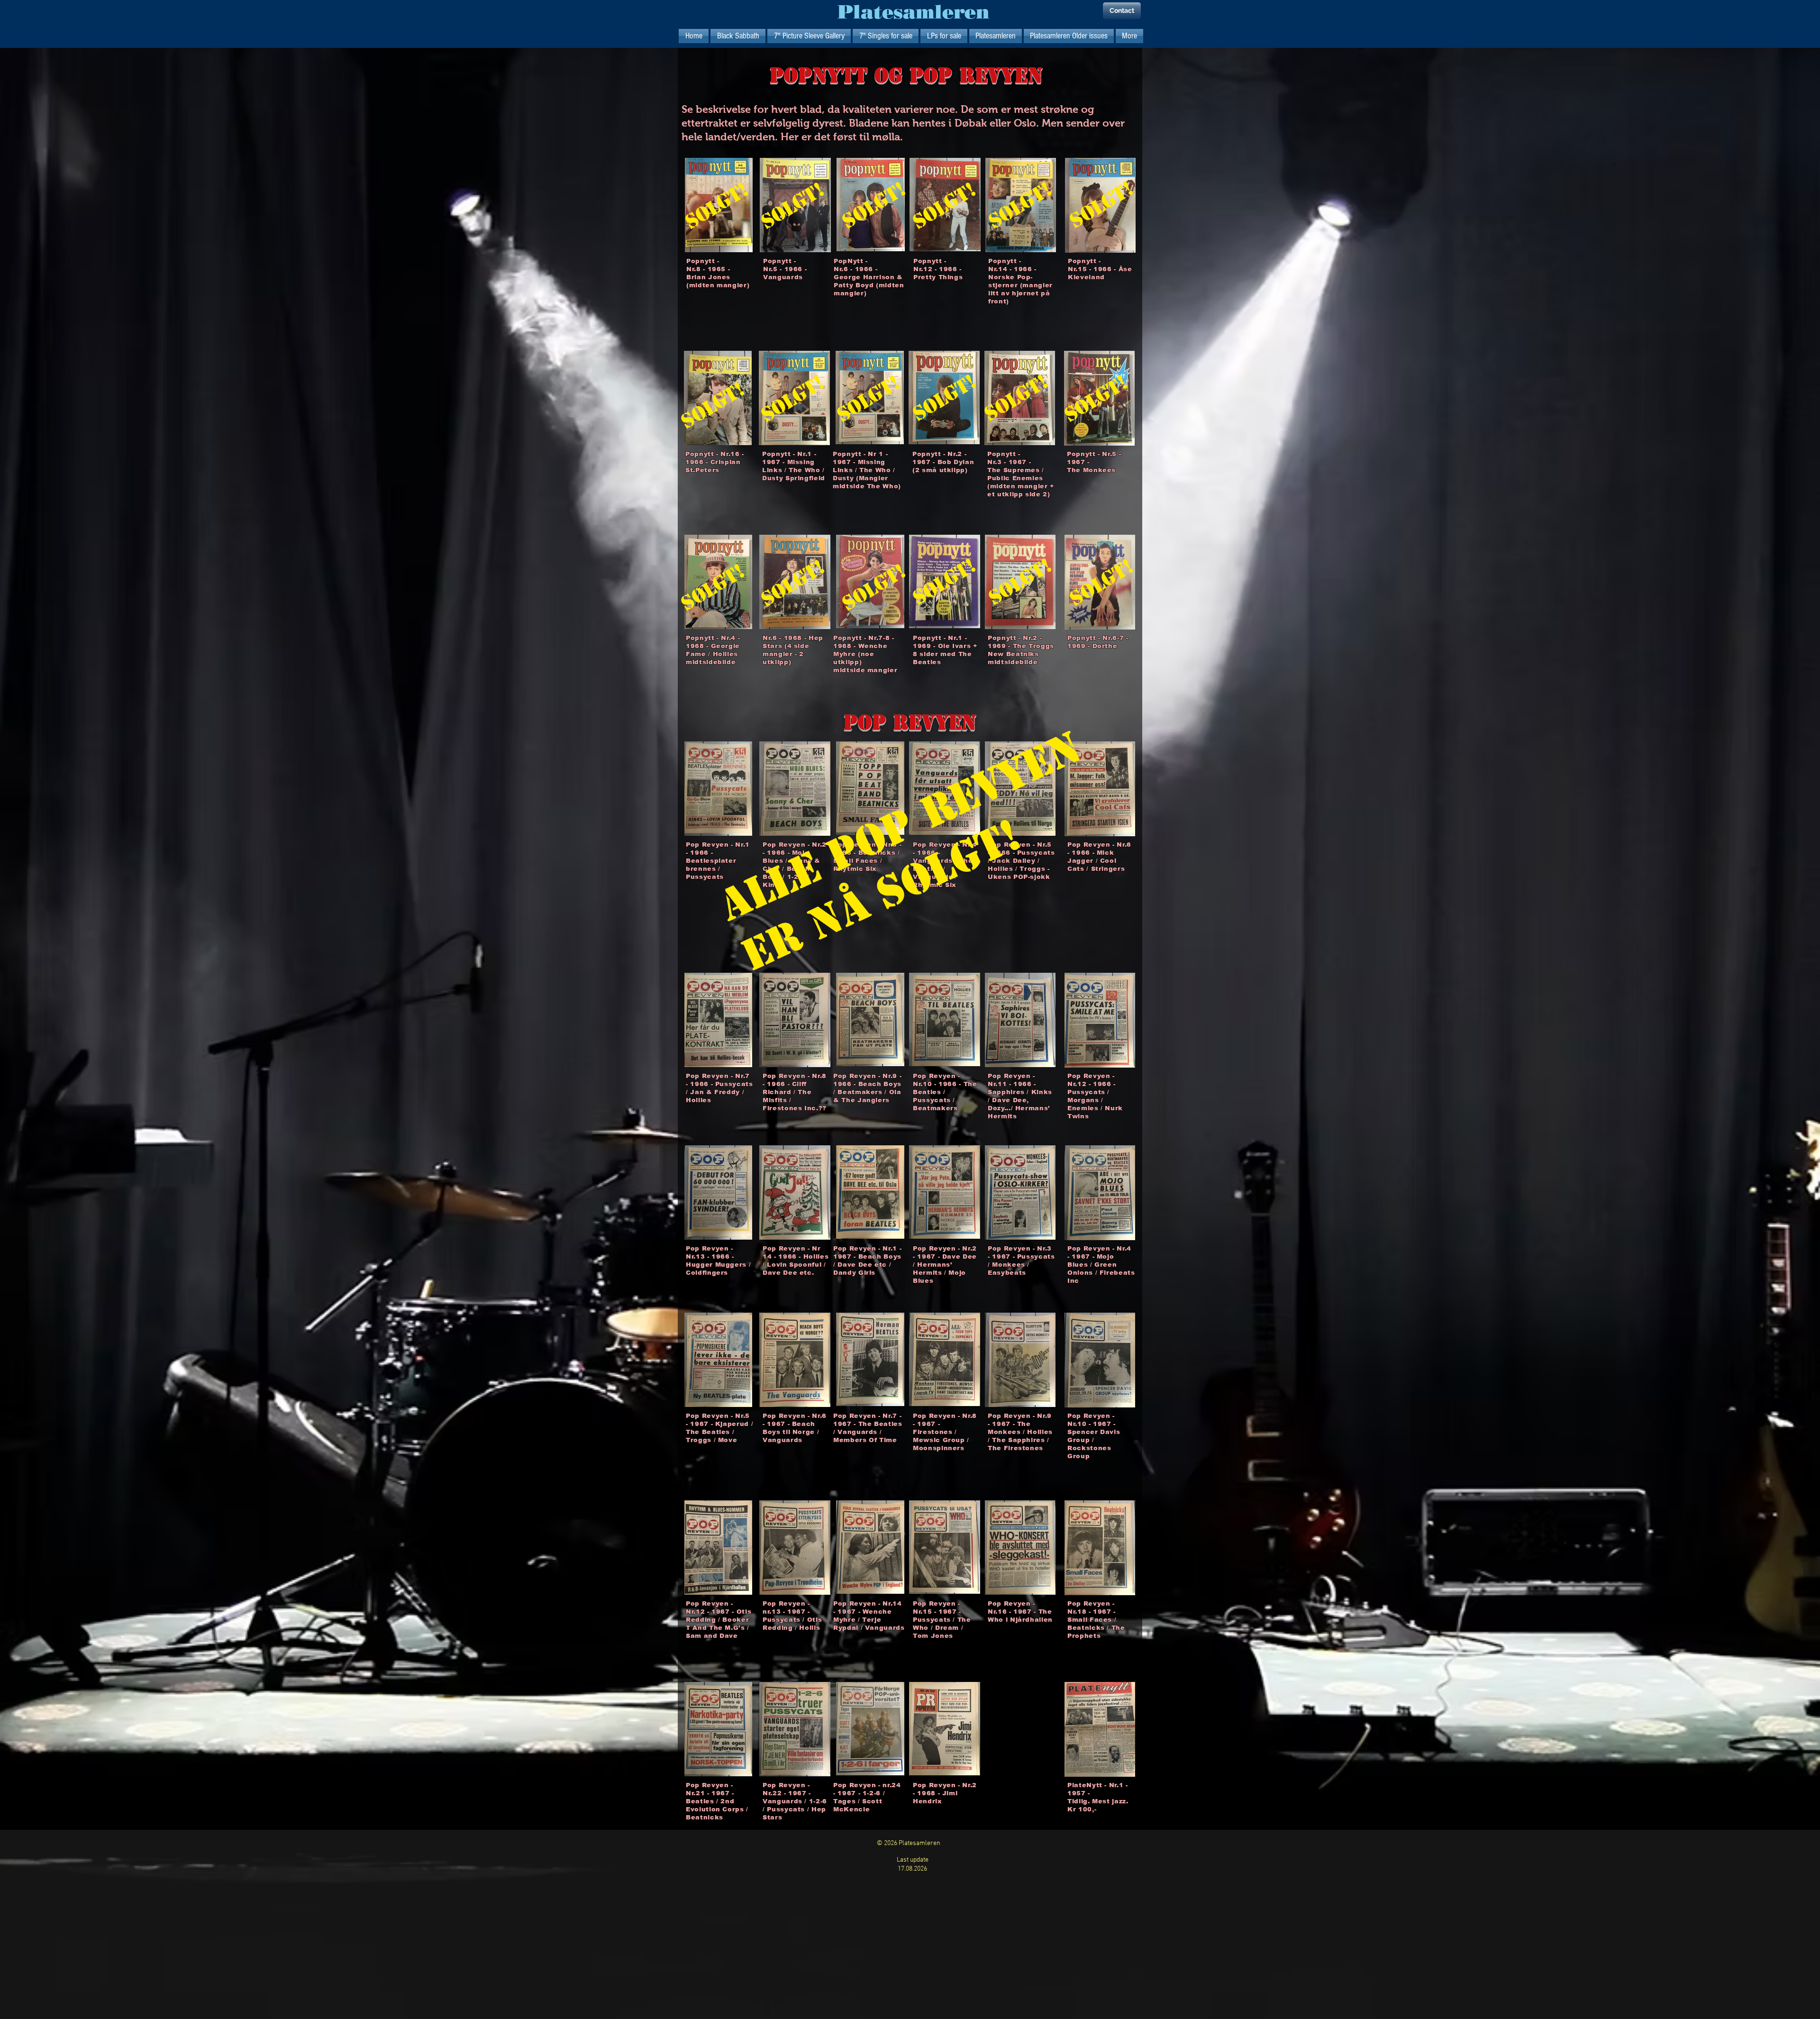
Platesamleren (914, 12)
